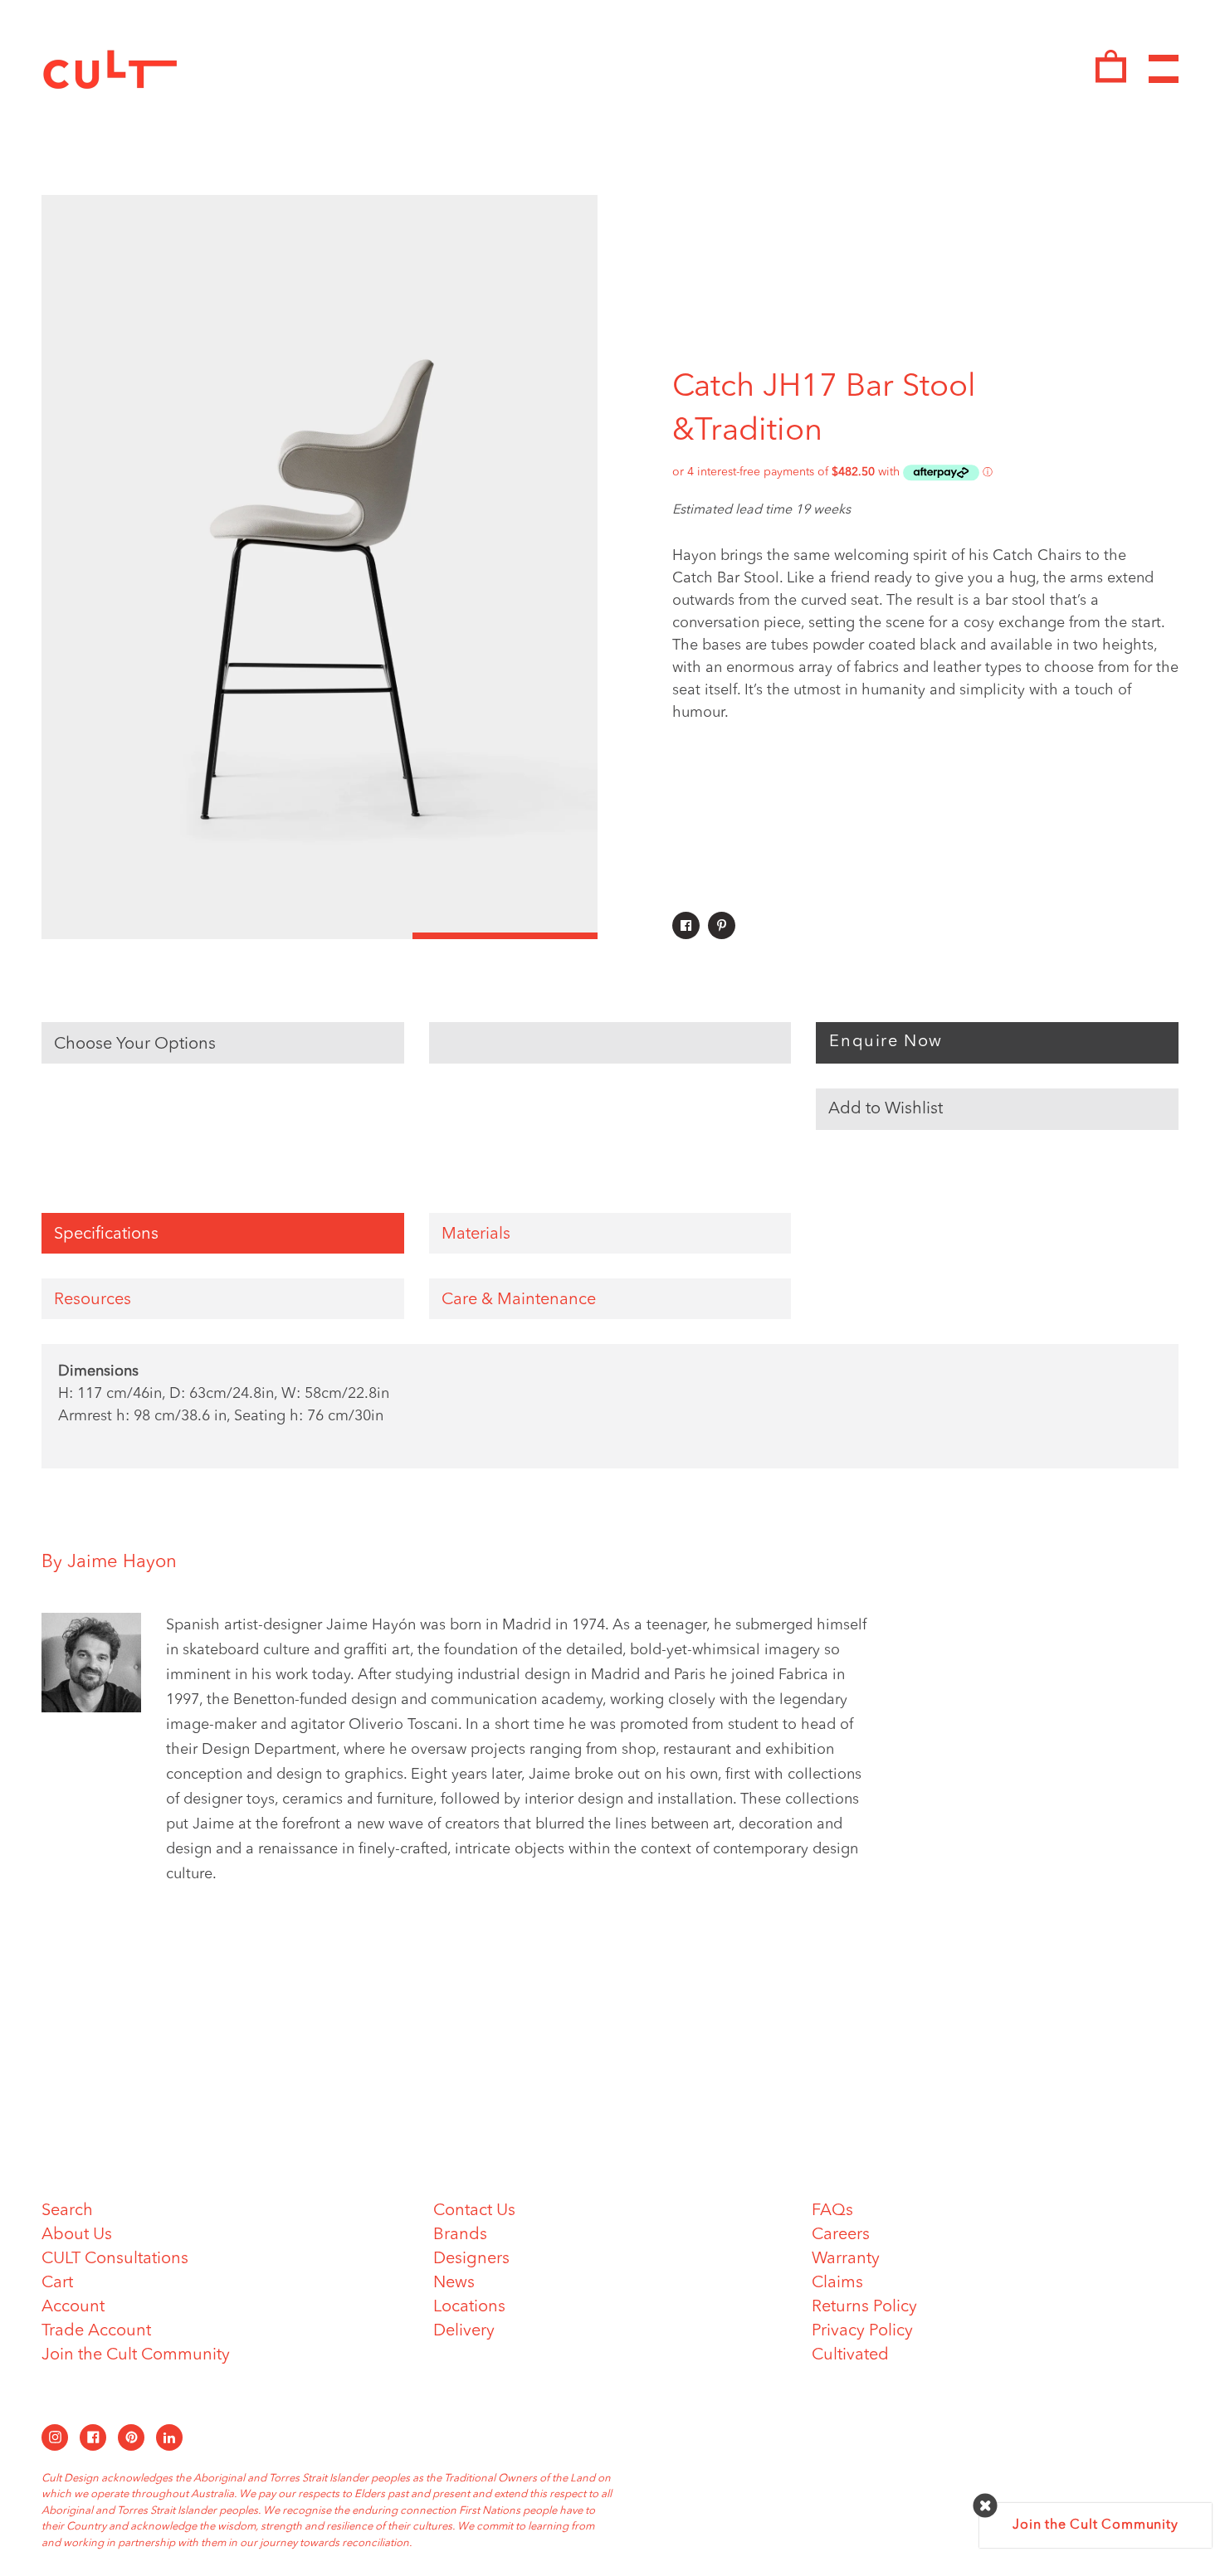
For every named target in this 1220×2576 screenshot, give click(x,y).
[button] (997, 1109)
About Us (77, 2235)
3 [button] (505, 936)
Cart (57, 2283)
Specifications (106, 1234)
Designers (471, 2259)
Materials (476, 1234)
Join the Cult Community (136, 2355)
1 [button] (134, 936)
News (454, 2283)
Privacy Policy (862, 2331)
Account (73, 2307)
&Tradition (747, 431)
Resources (93, 1300)
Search (67, 2211)
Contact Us (474, 2211)
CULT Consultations (115, 2259)
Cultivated (850, 2355)
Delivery (464, 2331)
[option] (320, 567)
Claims (837, 2283)
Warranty (846, 2259)
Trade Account (96, 2331)
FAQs (832, 2211)
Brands (460, 2235)
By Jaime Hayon (109, 1562)
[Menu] (1164, 69)
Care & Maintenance (519, 1300)
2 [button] (319, 936)
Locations (469, 2307)
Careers (841, 2235)
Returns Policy (864, 2307)
